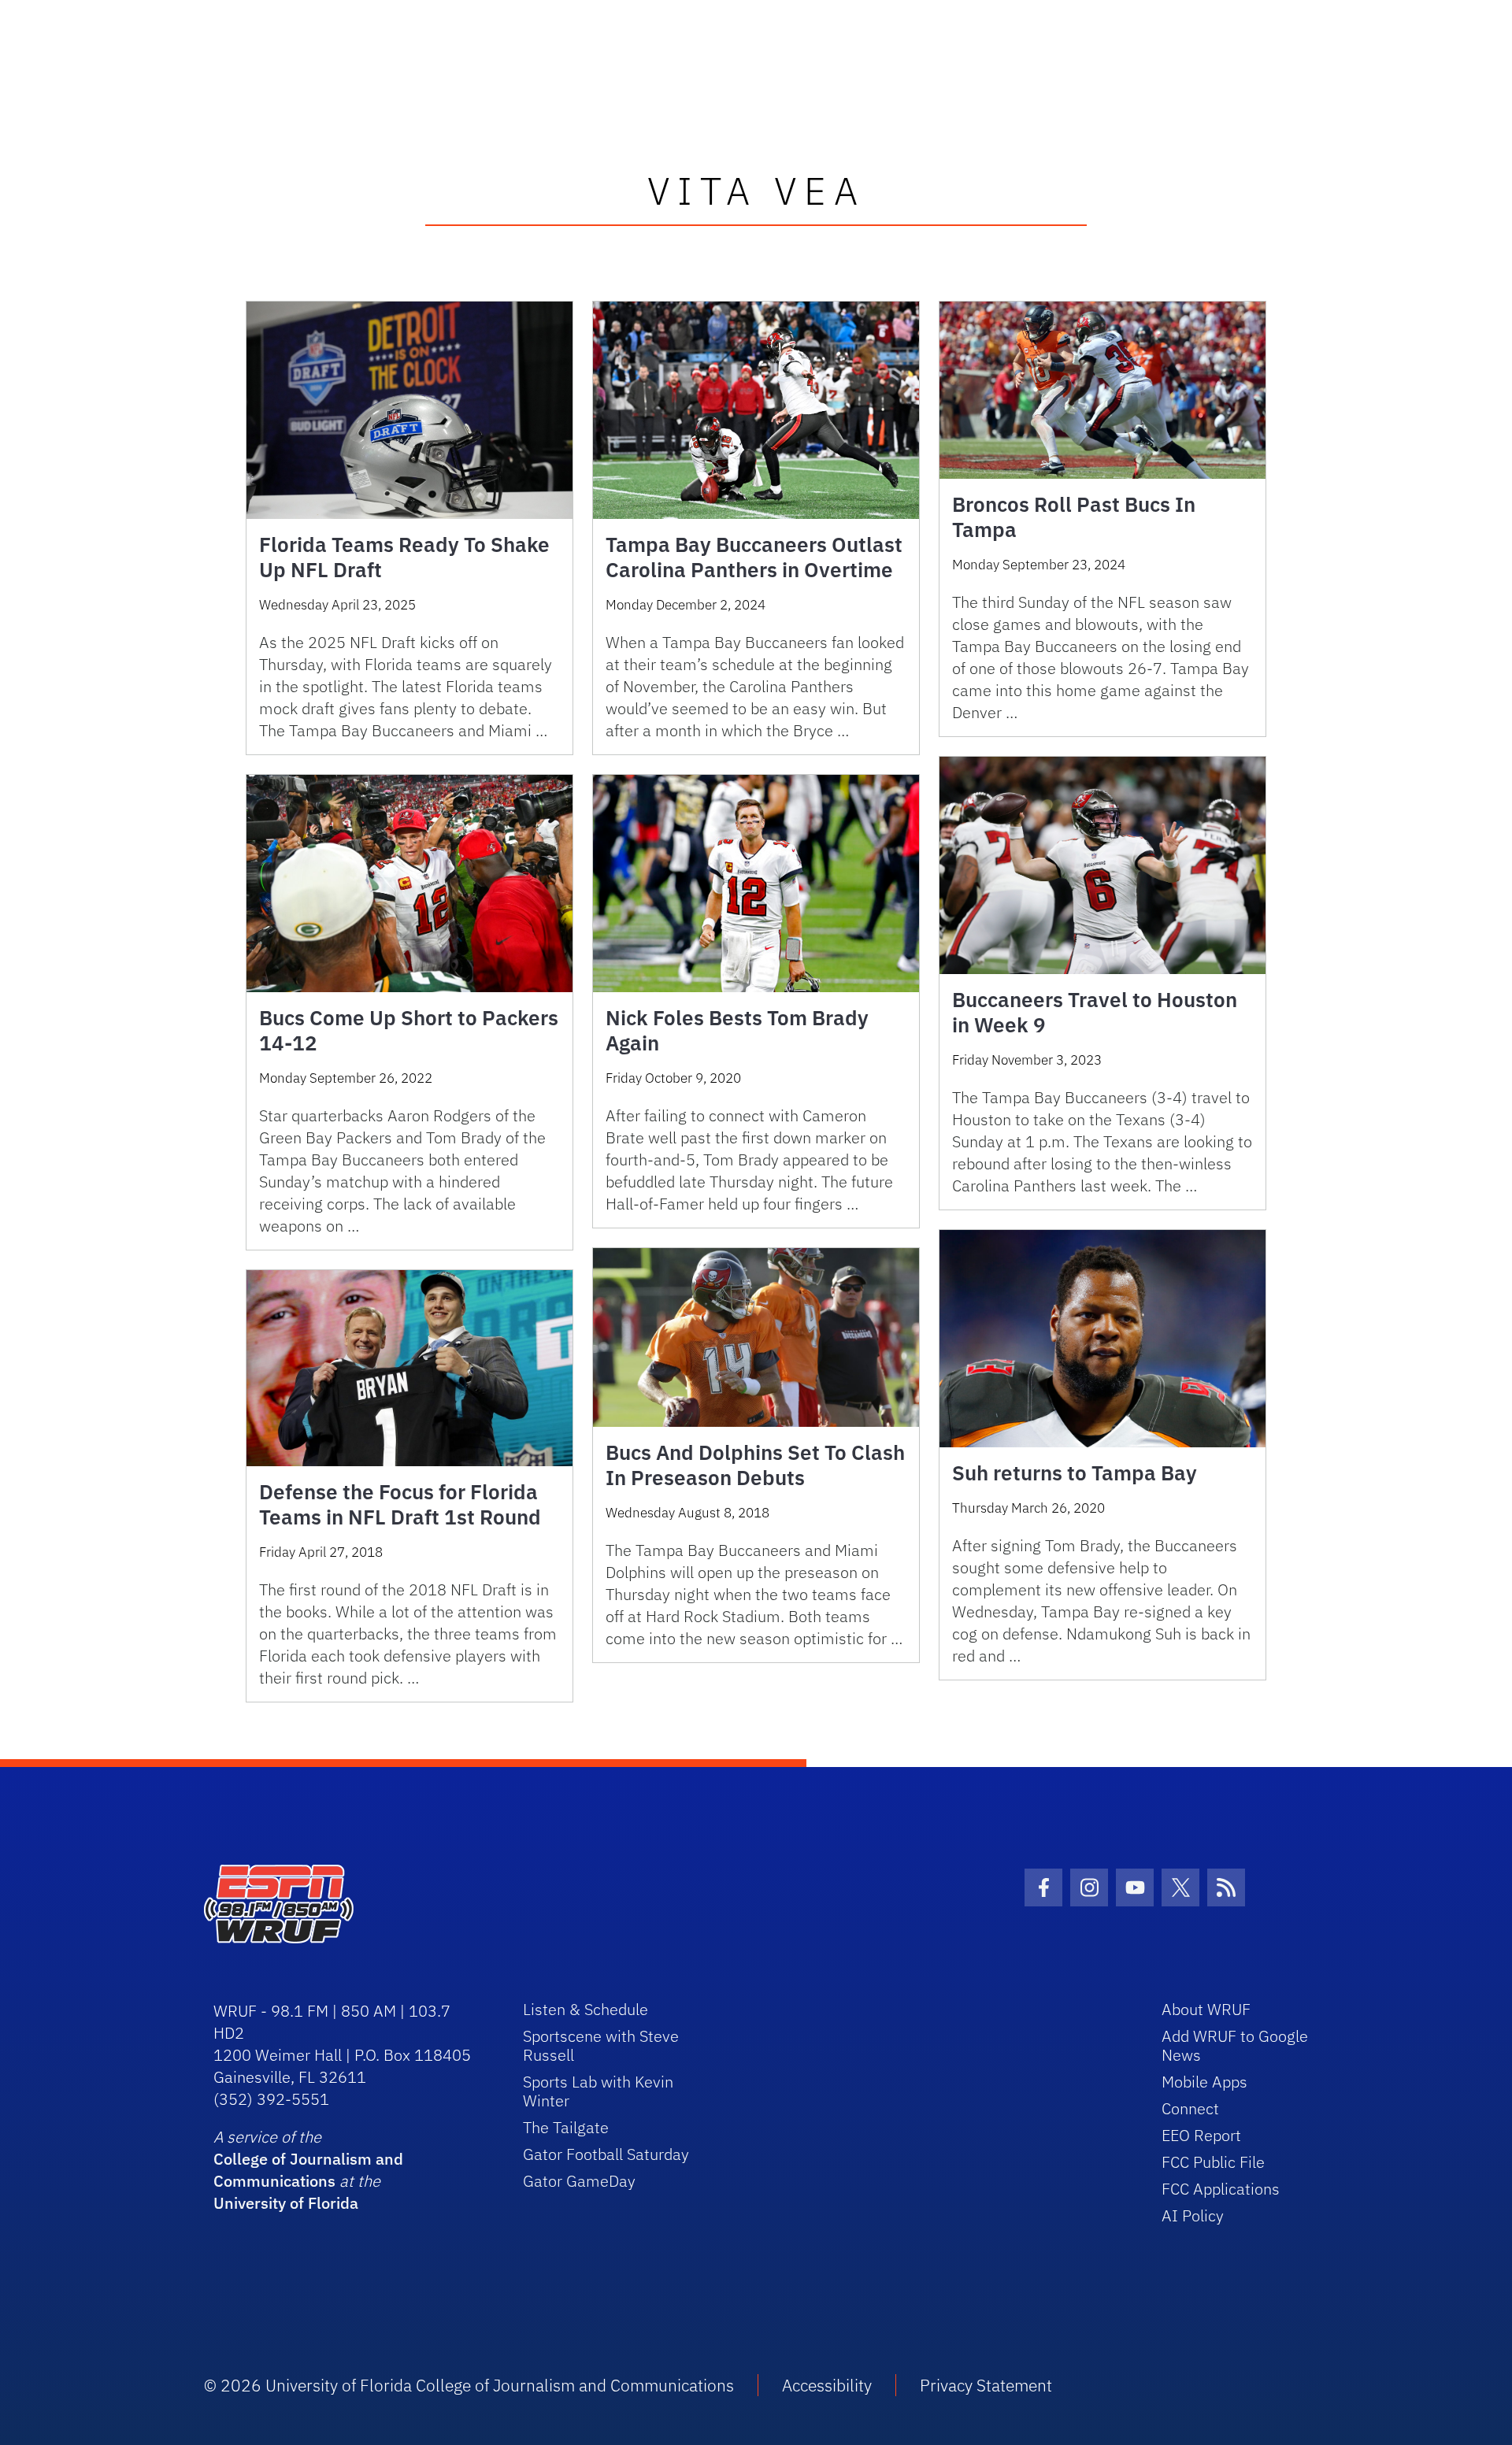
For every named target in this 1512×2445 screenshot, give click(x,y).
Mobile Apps (1204, 2082)
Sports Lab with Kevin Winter (598, 2091)
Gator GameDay (579, 2181)
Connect (1190, 2108)
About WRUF (1206, 2009)
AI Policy (1193, 2215)
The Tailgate (566, 2127)
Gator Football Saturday (606, 2154)
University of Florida (286, 2203)
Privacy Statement (986, 2385)
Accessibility (827, 2385)
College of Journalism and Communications (308, 2170)
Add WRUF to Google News (1235, 2045)
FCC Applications (1221, 2189)
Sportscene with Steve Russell (601, 2045)
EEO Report (1201, 2135)
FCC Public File (1213, 2162)
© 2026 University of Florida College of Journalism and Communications (469, 2385)
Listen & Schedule (586, 2009)
